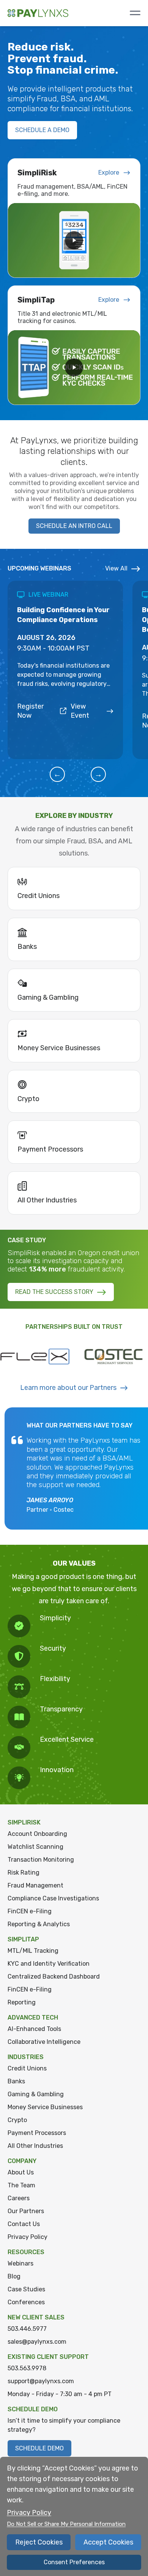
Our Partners (26, 2211)
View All (116, 568)
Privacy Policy (28, 2237)
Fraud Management (35, 1885)
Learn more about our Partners (68, 1388)
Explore (109, 173)
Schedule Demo (39, 2448)
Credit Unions (27, 2068)
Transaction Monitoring (41, 1860)
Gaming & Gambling (36, 2094)
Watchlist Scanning (35, 1847)
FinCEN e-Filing (30, 1911)
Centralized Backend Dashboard (54, 1977)
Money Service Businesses (45, 2107)
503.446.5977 (27, 2329)
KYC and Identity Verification (49, 1964)
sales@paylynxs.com (37, 2342)
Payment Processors (37, 2133)
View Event (80, 711)
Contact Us (24, 2224)
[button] (57, 774)
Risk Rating (24, 1873)
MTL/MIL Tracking (33, 1951)
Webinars (20, 2263)
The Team (21, 2185)
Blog (14, 2276)
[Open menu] (135, 13)
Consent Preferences (74, 2562)
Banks (16, 2081)
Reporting (22, 2002)
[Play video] (74, 240)
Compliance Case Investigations (53, 1898)
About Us (21, 2172)
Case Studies (26, 2289)
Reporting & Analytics (39, 1924)
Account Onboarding (37, 1834)
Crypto (17, 2120)
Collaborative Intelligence (44, 2042)
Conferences (26, 2302)
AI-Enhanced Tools (34, 2029)
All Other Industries (35, 2146)
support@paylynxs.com (41, 2381)
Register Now (30, 711)
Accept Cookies (108, 2542)
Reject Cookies (39, 2542)
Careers (19, 2198)
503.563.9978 (27, 2368)
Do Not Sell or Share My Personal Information (66, 2524)
